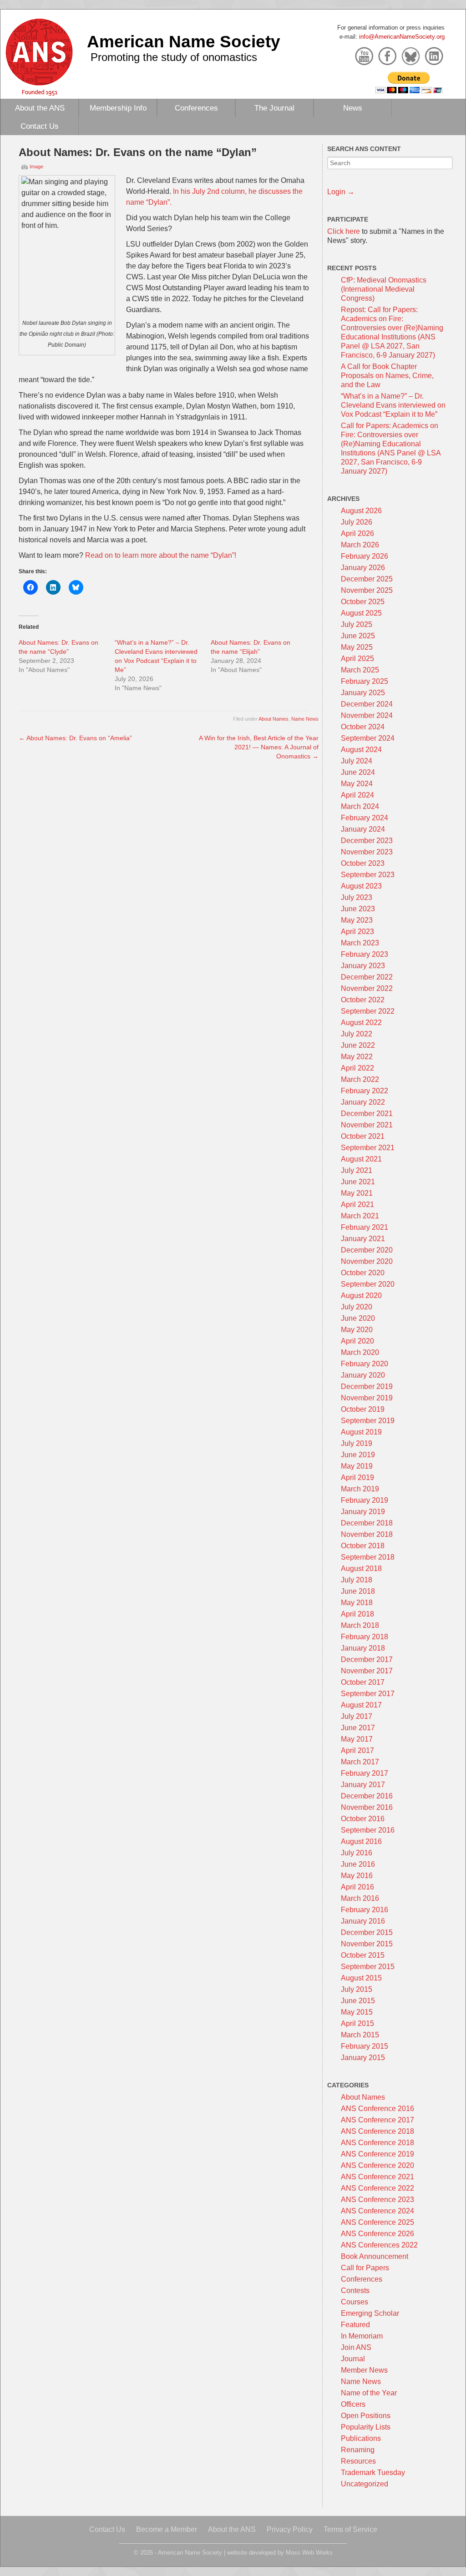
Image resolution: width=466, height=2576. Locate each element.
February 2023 (365, 954)
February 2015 (365, 2046)
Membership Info (118, 108)
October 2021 (363, 1136)
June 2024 (358, 772)
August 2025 (361, 613)
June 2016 (358, 1864)
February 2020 (365, 1364)
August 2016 (361, 1841)
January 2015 (363, 2058)
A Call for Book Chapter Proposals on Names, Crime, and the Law (387, 376)
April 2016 (357, 1887)
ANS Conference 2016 (377, 2109)
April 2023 (357, 932)
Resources (358, 2461)
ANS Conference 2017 (377, 2120)
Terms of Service (350, 2529)
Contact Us (40, 126)
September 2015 (368, 1967)
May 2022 (357, 1057)
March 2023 (360, 943)
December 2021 (367, 1114)
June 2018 (358, 1591)
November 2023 (367, 852)
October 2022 (363, 1000)
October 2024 (363, 727)
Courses (355, 2302)
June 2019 (358, 1455)
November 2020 (367, 1261)
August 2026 (361, 511)
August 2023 (361, 886)
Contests (355, 2291)
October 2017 (363, 1682)
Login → (341, 192)
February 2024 (365, 818)
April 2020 (357, 1341)
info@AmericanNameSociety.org (402, 37)
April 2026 (357, 533)
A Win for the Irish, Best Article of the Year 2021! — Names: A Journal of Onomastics (259, 747)
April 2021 (357, 1205)
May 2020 (357, 1330)
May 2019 (357, 1466)
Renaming (358, 2450)
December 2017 (367, 1659)
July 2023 (357, 897)
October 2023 (363, 863)
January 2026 (363, 568)
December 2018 (367, 1523)
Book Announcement (375, 2256)
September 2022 (368, 1011)
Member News (364, 2370)
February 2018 (365, 1637)
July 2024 (357, 761)
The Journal (274, 108)
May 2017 (357, 1739)
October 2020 (363, 1273)
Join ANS (356, 2347)
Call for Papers (365, 2268)
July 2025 (357, 624)
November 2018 (367, 1534)
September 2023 (368, 875)
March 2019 (360, 1489)
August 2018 (361, 1568)
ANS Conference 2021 (377, 2177)
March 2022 (360, 1079)
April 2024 (357, 795)
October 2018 (363, 1546)
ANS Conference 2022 (377, 2188)
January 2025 (363, 693)
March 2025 (360, 670)
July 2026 (357, 522)
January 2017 (363, 1785)
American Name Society (184, 41)
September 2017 (368, 1694)
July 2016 (357, 1853)
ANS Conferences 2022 (379, 2245)
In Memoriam (362, 2336)
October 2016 (363, 1819)
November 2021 (367, 1125)
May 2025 (357, 647)
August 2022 (361, 1023)
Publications (361, 2438)
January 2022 (363, 1102)
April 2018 (357, 1614)
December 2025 (367, 579)
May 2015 (357, 2012)
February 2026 (365, 556)
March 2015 (360, 2035)
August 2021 (361, 1159)
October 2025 (363, 602)
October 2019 (363, 1409)
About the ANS (40, 108)
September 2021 (368, 1148)
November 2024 (367, 715)
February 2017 (365, 1773)
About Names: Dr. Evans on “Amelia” (75, 738)
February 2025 (365, 681)
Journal (353, 2359)
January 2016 (363, 1921)
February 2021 (365, 1227)
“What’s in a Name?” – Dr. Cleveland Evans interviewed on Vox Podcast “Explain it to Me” (393, 405)
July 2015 (357, 1989)
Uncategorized (365, 2484)
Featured (355, 2325)
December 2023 (367, 841)
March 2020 (360, 1352)
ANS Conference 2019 (377, 2154)
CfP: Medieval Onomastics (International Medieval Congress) (384, 289)
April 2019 (357, 1477)
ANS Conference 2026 (377, 2234)
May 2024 (357, 784)
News (353, 108)
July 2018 (357, 1580)
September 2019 (368, 1421)
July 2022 (357, 1034)
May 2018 (357, 1603)
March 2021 (360, 1216)
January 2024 (363, 829)
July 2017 (357, 1716)
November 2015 (367, 1944)
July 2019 (357, 1443)
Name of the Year (369, 2393)
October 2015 (363, 1955)
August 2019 (361, 1432)
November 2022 (367, 988)
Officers (353, 2404)
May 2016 (357, 1876)
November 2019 (367, 1398)
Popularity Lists (366, 2427)
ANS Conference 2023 (377, 2200)
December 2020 (367, 1250)
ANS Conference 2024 (377, 2211)
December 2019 (367, 1386)
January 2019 (363, 1512)
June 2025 (358, 636)
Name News (305, 719)
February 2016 (365, 1910)
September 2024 (368, 738)
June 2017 (358, 1728)
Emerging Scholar (370, 2313)
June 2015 (358, 2001)
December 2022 (367, 977)
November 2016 (367, 1807)
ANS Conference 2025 (377, 2222)
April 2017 (357, 1750)
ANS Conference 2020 (377, 2165)
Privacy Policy (290, 2529)
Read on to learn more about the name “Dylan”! (161, 555)
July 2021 (357, 1170)
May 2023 (357, 920)
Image (36, 167)
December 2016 (367, 1796)
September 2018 (368, 1557)
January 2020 (363, 1375)
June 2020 (358, 1318)
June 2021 (358, 1182)
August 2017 (361, 1705)
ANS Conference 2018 (377, 2131)
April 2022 (357, 1068)
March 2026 (360, 545)
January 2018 (363, 1648)
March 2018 (360, 1625)
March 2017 (360, 1762)
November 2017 (367, 1671)
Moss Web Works (309, 2553)
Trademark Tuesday (373, 2472)
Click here (344, 231)
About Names (274, 719)
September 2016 (368, 1830)
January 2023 (363, 966)
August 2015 (361, 1978)
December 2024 (367, 704)
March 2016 (360, 1898)
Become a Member (167, 2529)
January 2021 (363, 1239)
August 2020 (361, 1296)
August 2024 (361, 750)
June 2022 (358, 1045)
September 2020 (368, 1284)
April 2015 (357, 2023)
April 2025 (357, 659)
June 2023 (358, 909)
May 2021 (357, 1193)
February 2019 (365, 1500)
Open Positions (366, 2416)
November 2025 (367, 590)
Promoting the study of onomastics (174, 57)
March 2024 (360, 806)
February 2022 (365, 1091)
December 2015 (367, 1932)
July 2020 (357, 1307)
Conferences (196, 108)
